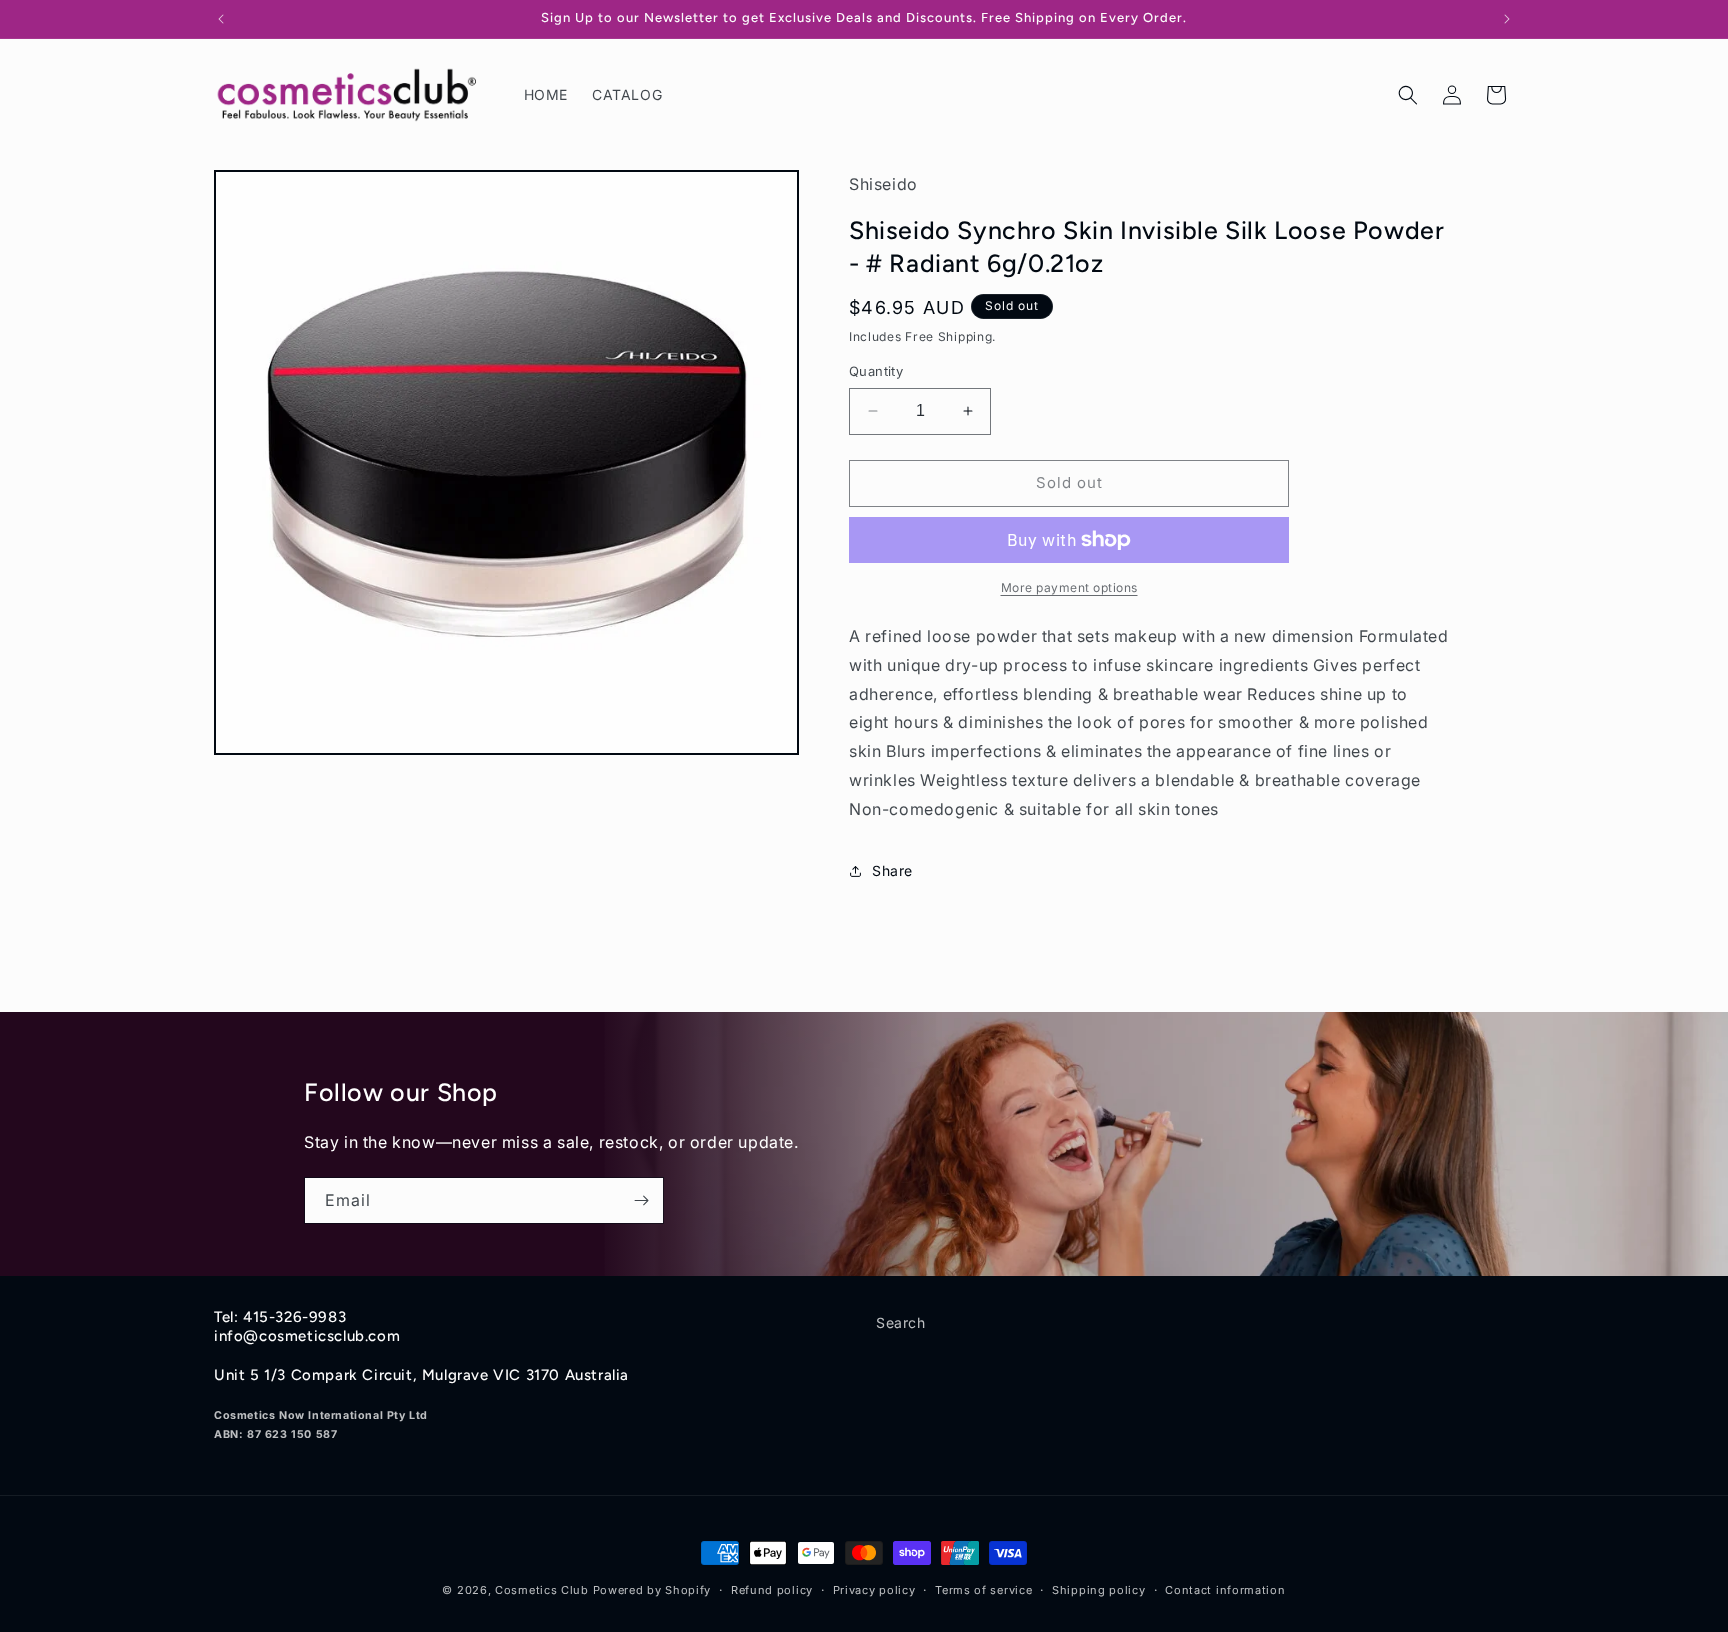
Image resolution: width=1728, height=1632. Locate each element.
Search (901, 1322)
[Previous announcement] (221, 19)
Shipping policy (1099, 1589)
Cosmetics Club (542, 1590)
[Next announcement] (1507, 19)
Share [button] (892, 870)
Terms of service (983, 1589)
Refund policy (772, 1589)
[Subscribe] (641, 1200)
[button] (1408, 95)
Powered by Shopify (652, 1590)
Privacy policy (874, 1589)
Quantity (876, 371)
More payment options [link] (1069, 587)
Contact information (1225, 1589)
